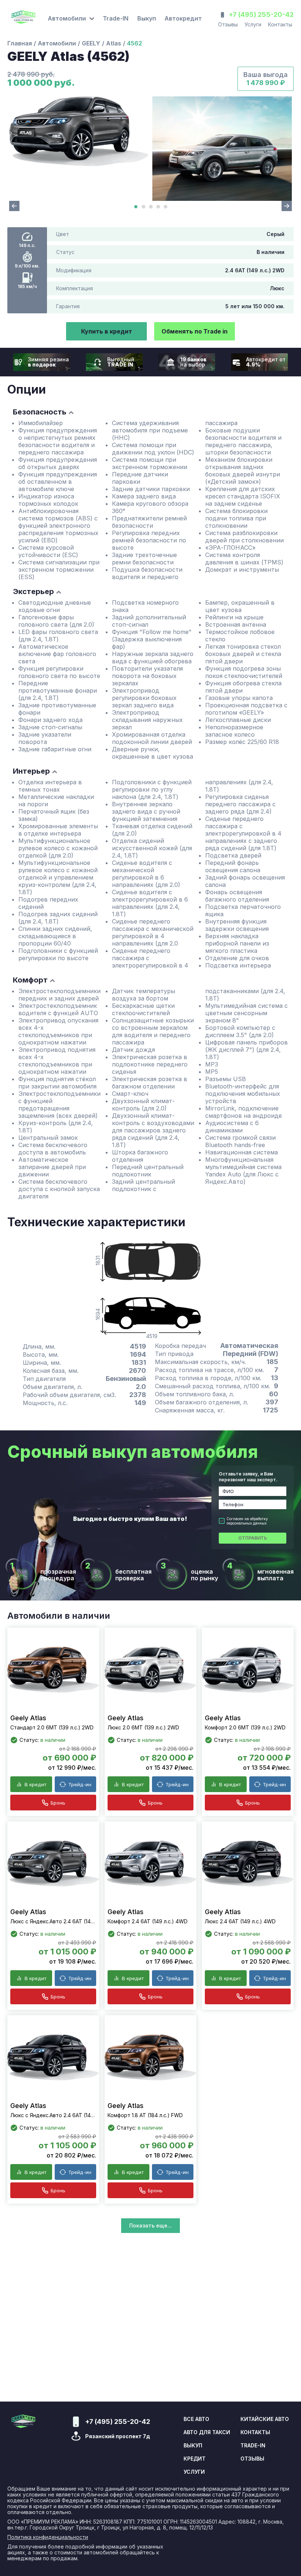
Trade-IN (116, 18)
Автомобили (57, 43)
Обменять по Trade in (195, 331)
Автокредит (183, 18)
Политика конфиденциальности (48, 2537)
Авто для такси (207, 2432)
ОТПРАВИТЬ (253, 1538)
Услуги (253, 24)
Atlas (114, 43)
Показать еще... (150, 2225)
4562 (135, 43)
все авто (196, 2419)
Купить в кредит (107, 331)
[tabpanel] (79, 131)
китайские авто (265, 2419)
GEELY (91, 43)
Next (287, 206)
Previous (14, 206)
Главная (20, 43)
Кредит (195, 2459)
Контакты (280, 24)
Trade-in (253, 2446)
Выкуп (147, 18)
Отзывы (228, 24)
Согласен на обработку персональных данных (247, 1521)
